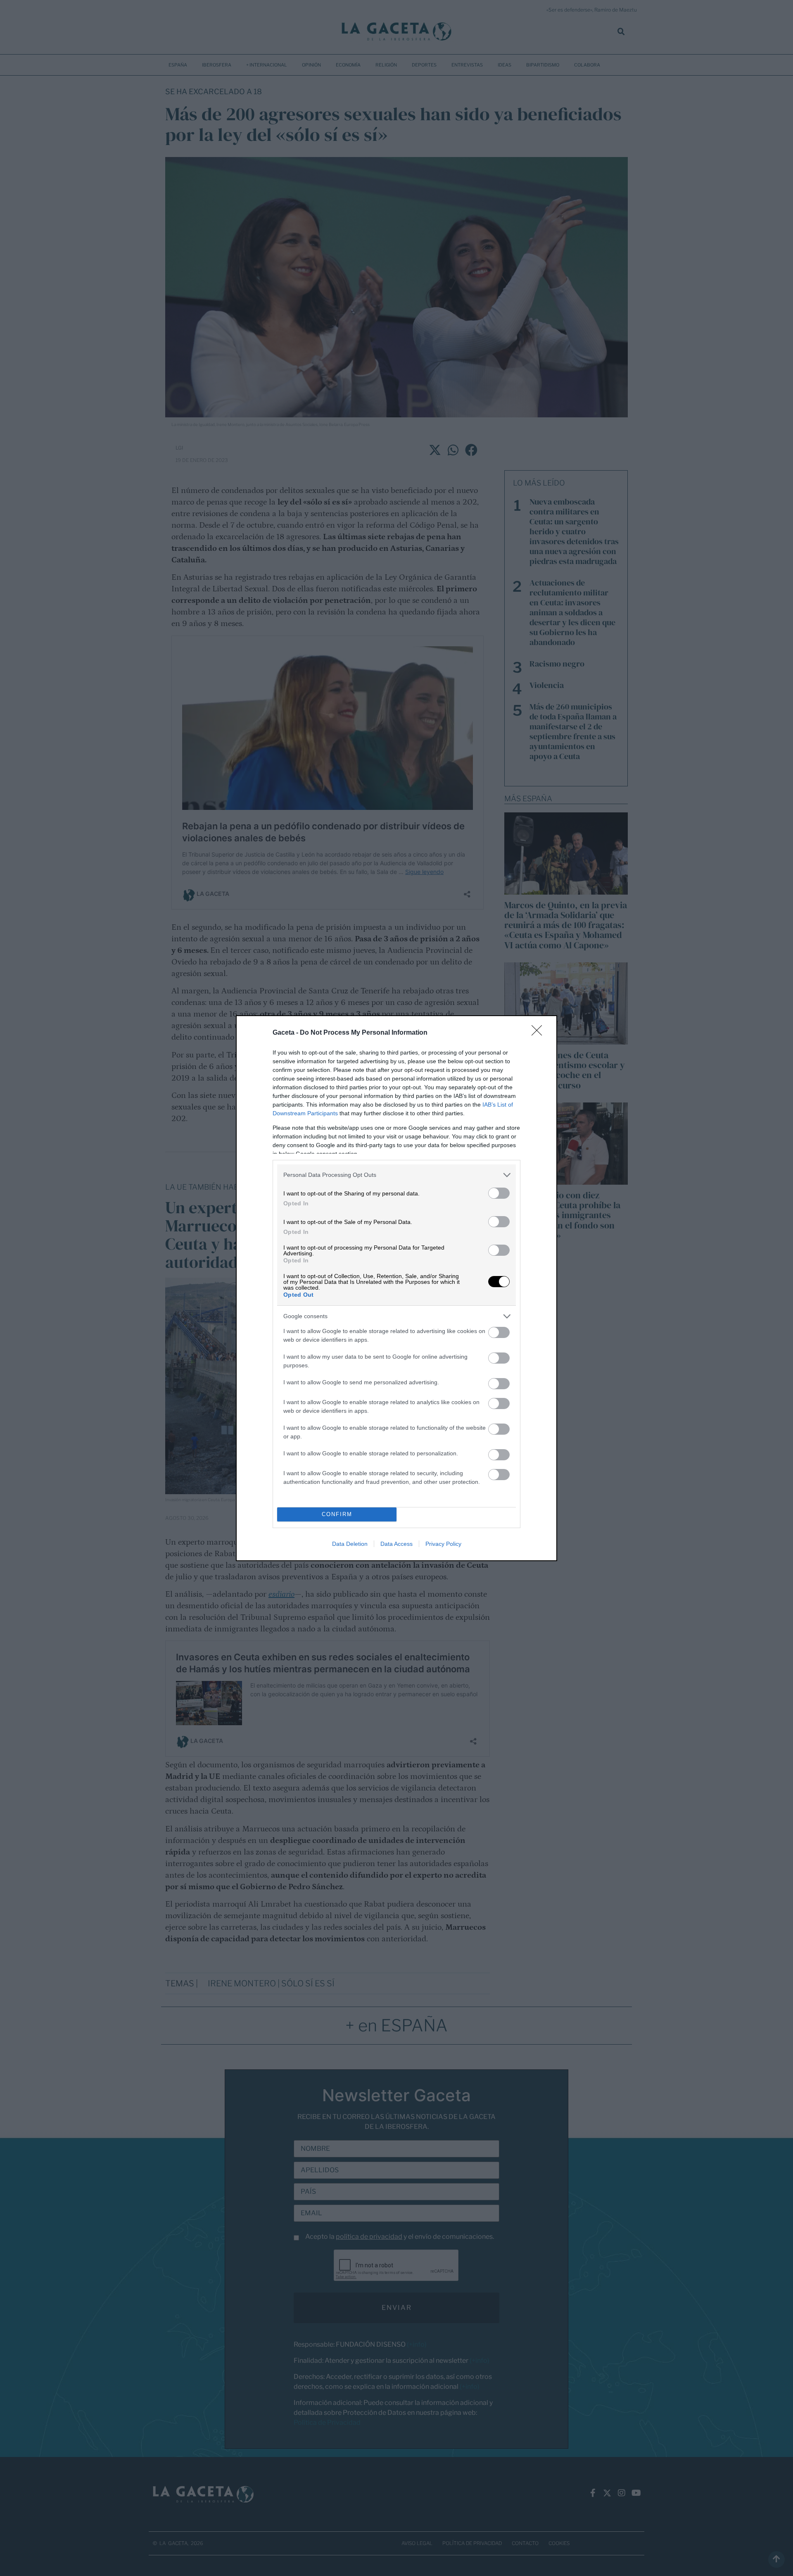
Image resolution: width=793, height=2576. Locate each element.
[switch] (499, 1193)
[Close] (539, 1033)
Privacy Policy (443, 1544)
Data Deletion (350, 1544)
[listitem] (396, 1175)
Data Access (396, 1544)
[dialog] (396, 1288)
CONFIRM (337, 1514)
